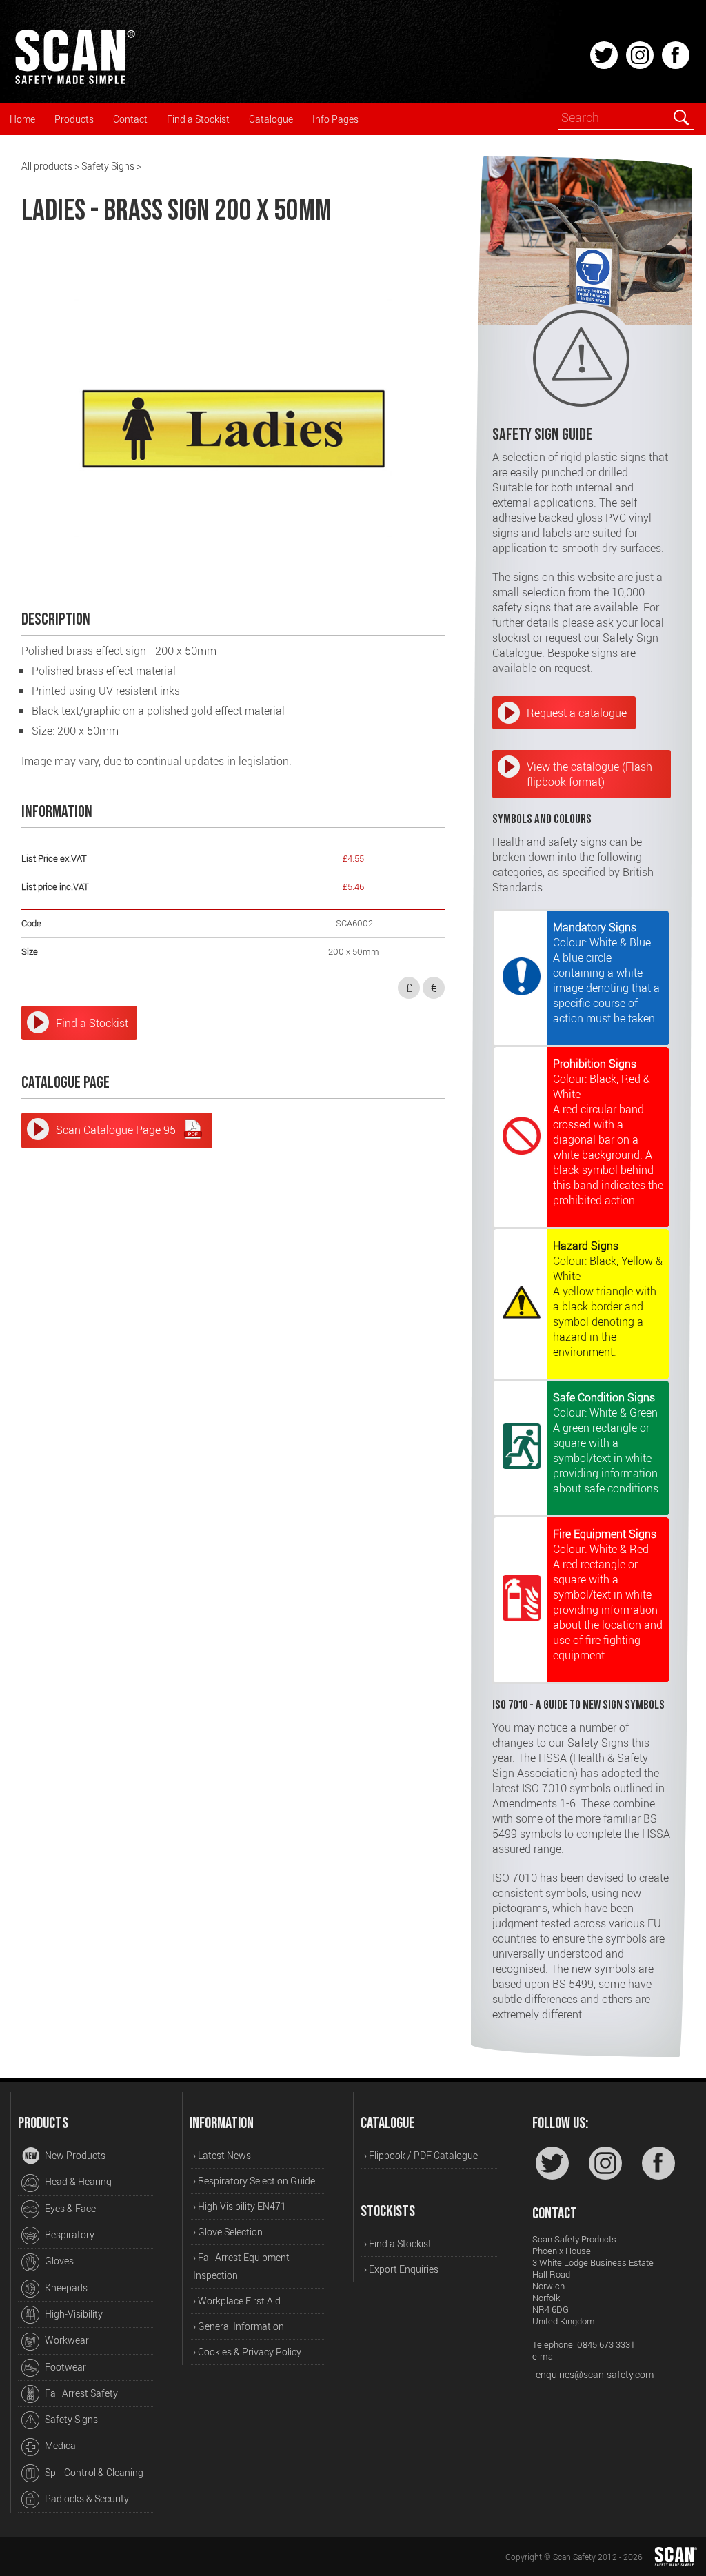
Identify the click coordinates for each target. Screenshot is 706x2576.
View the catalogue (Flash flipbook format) (589, 774)
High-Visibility (73, 2314)
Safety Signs (108, 166)
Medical (60, 2445)
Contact (130, 119)
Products (74, 119)
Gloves (58, 2261)
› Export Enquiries (401, 2269)
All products (47, 166)
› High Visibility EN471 (240, 2206)
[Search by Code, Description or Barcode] (681, 117)
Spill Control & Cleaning (93, 2472)
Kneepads (65, 2288)
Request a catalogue (577, 713)
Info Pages (335, 119)
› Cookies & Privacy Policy (247, 2352)
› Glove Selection (228, 2232)
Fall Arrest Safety (80, 2393)
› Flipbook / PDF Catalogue (421, 2155)
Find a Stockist (198, 119)
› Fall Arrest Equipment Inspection (241, 2266)
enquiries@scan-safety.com (595, 2374)
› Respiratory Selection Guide (254, 2181)
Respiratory (69, 2234)
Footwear (64, 2367)
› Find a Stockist (398, 2243)
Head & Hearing (77, 2181)
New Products (74, 2155)
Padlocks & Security (86, 2498)
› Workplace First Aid (237, 2301)
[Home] (74, 82)
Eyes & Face (69, 2208)
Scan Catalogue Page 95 (116, 1130)
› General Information (239, 2326)
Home (22, 119)
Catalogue (271, 119)
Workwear (66, 2340)
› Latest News (222, 2155)
